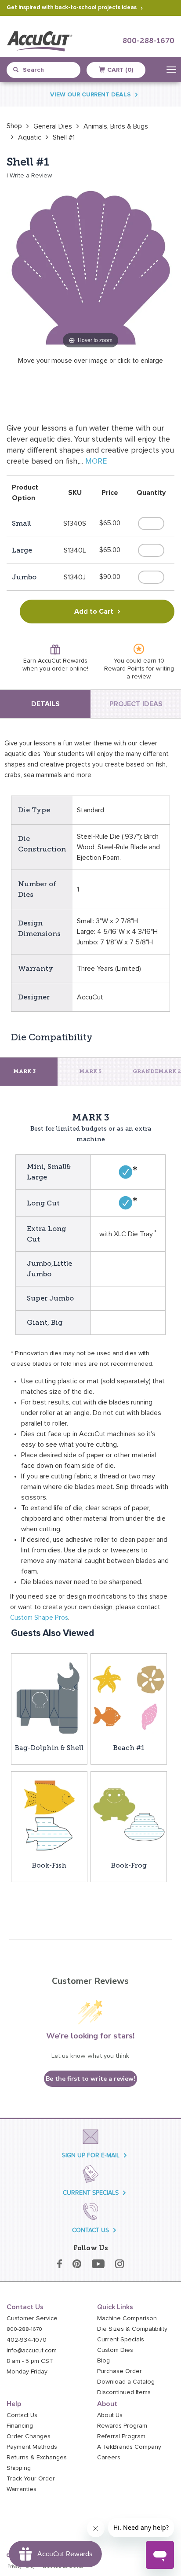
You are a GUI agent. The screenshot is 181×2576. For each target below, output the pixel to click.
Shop (14, 126)
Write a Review (31, 176)
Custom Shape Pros (39, 1618)
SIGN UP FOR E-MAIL (91, 2155)
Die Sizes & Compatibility (132, 2329)
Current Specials (121, 2340)
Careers (109, 2458)
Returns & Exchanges (37, 2458)
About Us (110, 2415)
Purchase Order (119, 2371)
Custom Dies (115, 2350)
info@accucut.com (32, 2351)
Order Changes (29, 2436)
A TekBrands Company (129, 2447)
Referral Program (121, 2436)
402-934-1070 (27, 2340)
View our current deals (90, 95)
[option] (14, 126)
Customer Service (32, 2318)
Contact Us (22, 2415)
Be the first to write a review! (90, 2079)
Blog (103, 2361)
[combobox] (47, 70)
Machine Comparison (127, 2318)
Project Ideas (136, 704)
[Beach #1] (129, 1698)
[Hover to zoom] (90, 266)
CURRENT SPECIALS (91, 2193)
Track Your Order (31, 2479)
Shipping (19, 2468)
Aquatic (30, 137)
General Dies (53, 126)
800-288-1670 (148, 41)
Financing (20, 2426)
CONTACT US (90, 2230)
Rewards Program (122, 2426)
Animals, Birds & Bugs (116, 126)
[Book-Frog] (129, 1815)
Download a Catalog (126, 2382)
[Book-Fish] (49, 1815)
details (45, 704)
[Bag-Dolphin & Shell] (49, 1698)
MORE (96, 461)
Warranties (22, 2489)
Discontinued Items (124, 2392)
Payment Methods (32, 2447)
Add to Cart (94, 612)
